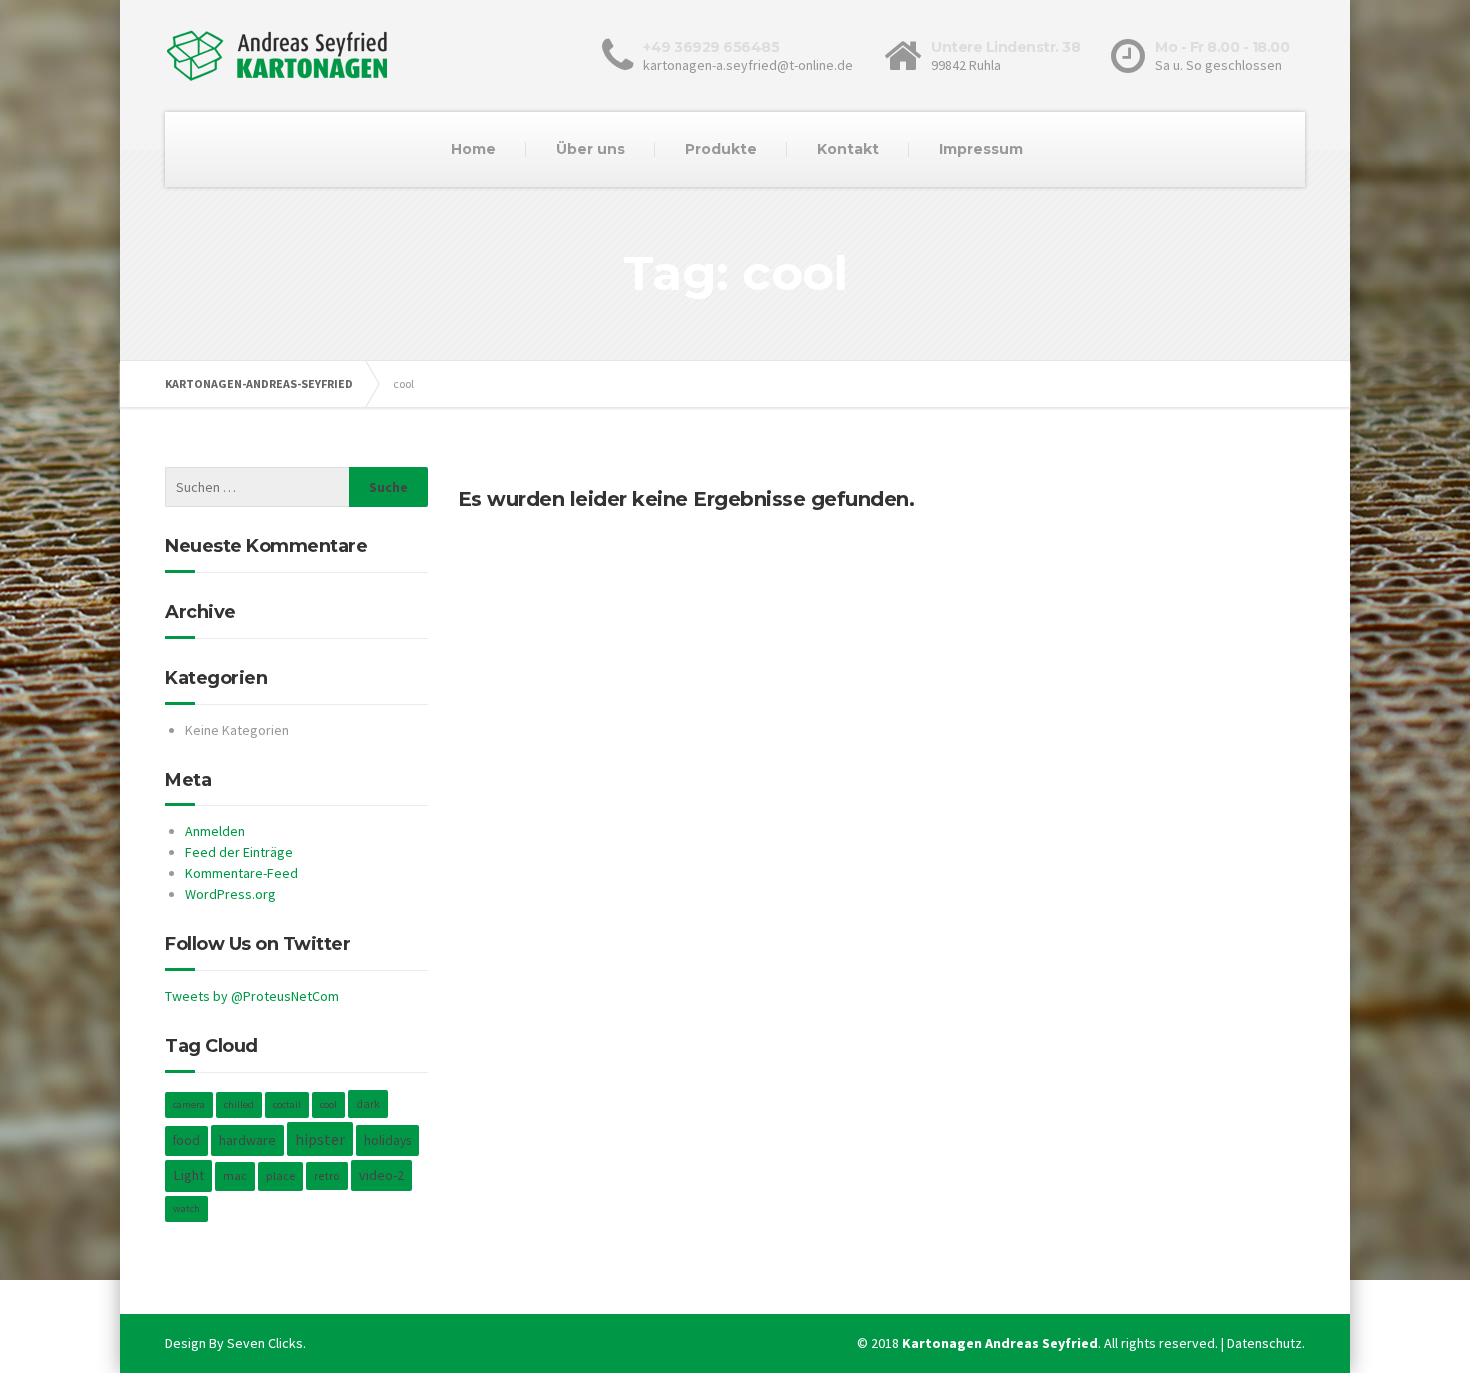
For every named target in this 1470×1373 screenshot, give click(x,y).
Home (473, 149)
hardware (247, 1140)
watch (186, 1208)
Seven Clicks (265, 1343)
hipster (320, 1139)
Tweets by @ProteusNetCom (252, 996)
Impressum (981, 149)
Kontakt (848, 149)
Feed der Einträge (239, 852)
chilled (239, 1104)
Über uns (590, 149)
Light (188, 1175)
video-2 (381, 1175)
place (280, 1175)
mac (235, 1175)
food (186, 1140)
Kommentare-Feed (241, 873)
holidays (387, 1140)
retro (327, 1175)
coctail (287, 1104)
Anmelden (215, 831)
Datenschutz (1264, 1343)
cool (328, 1104)
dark (368, 1103)
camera (189, 1104)
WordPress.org (230, 894)
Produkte (721, 149)
